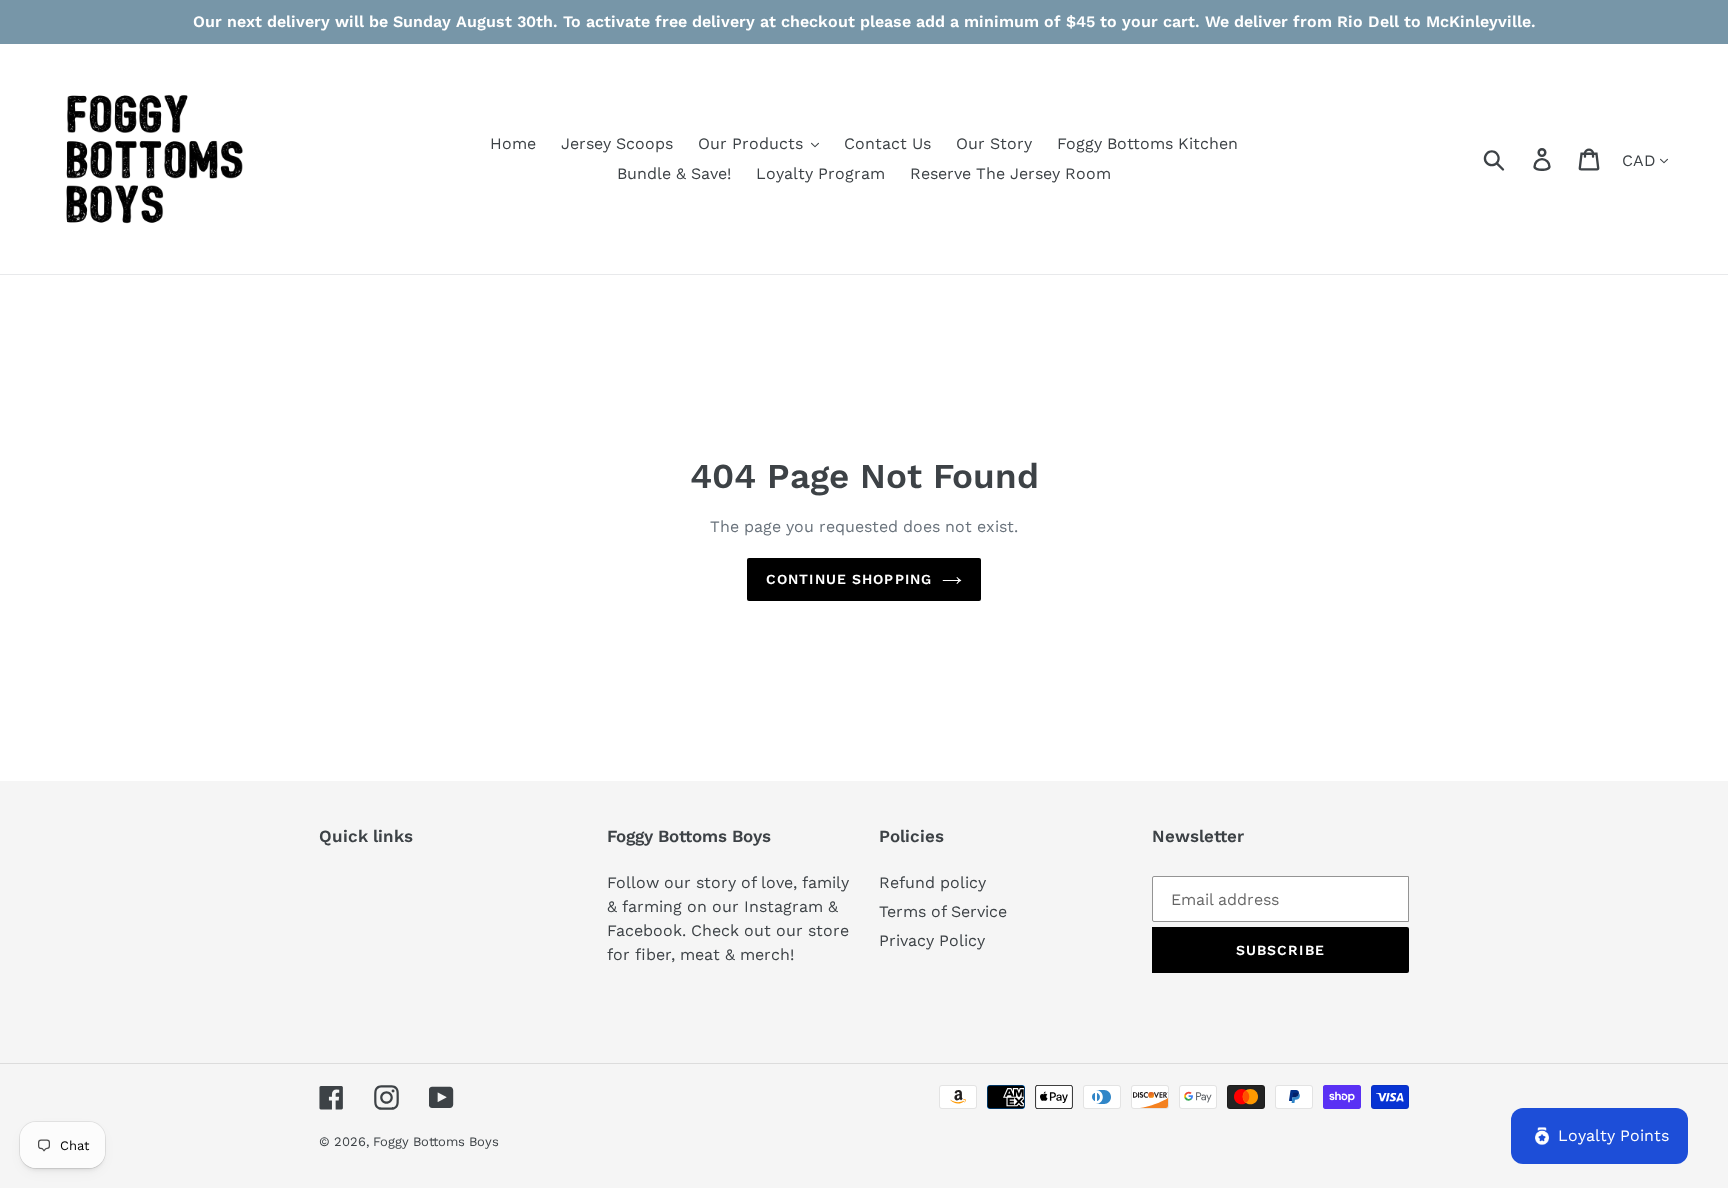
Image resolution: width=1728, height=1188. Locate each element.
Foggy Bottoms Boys (436, 1141)
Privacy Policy (932, 940)
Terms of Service (943, 911)
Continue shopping (849, 579)
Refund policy (932, 882)
